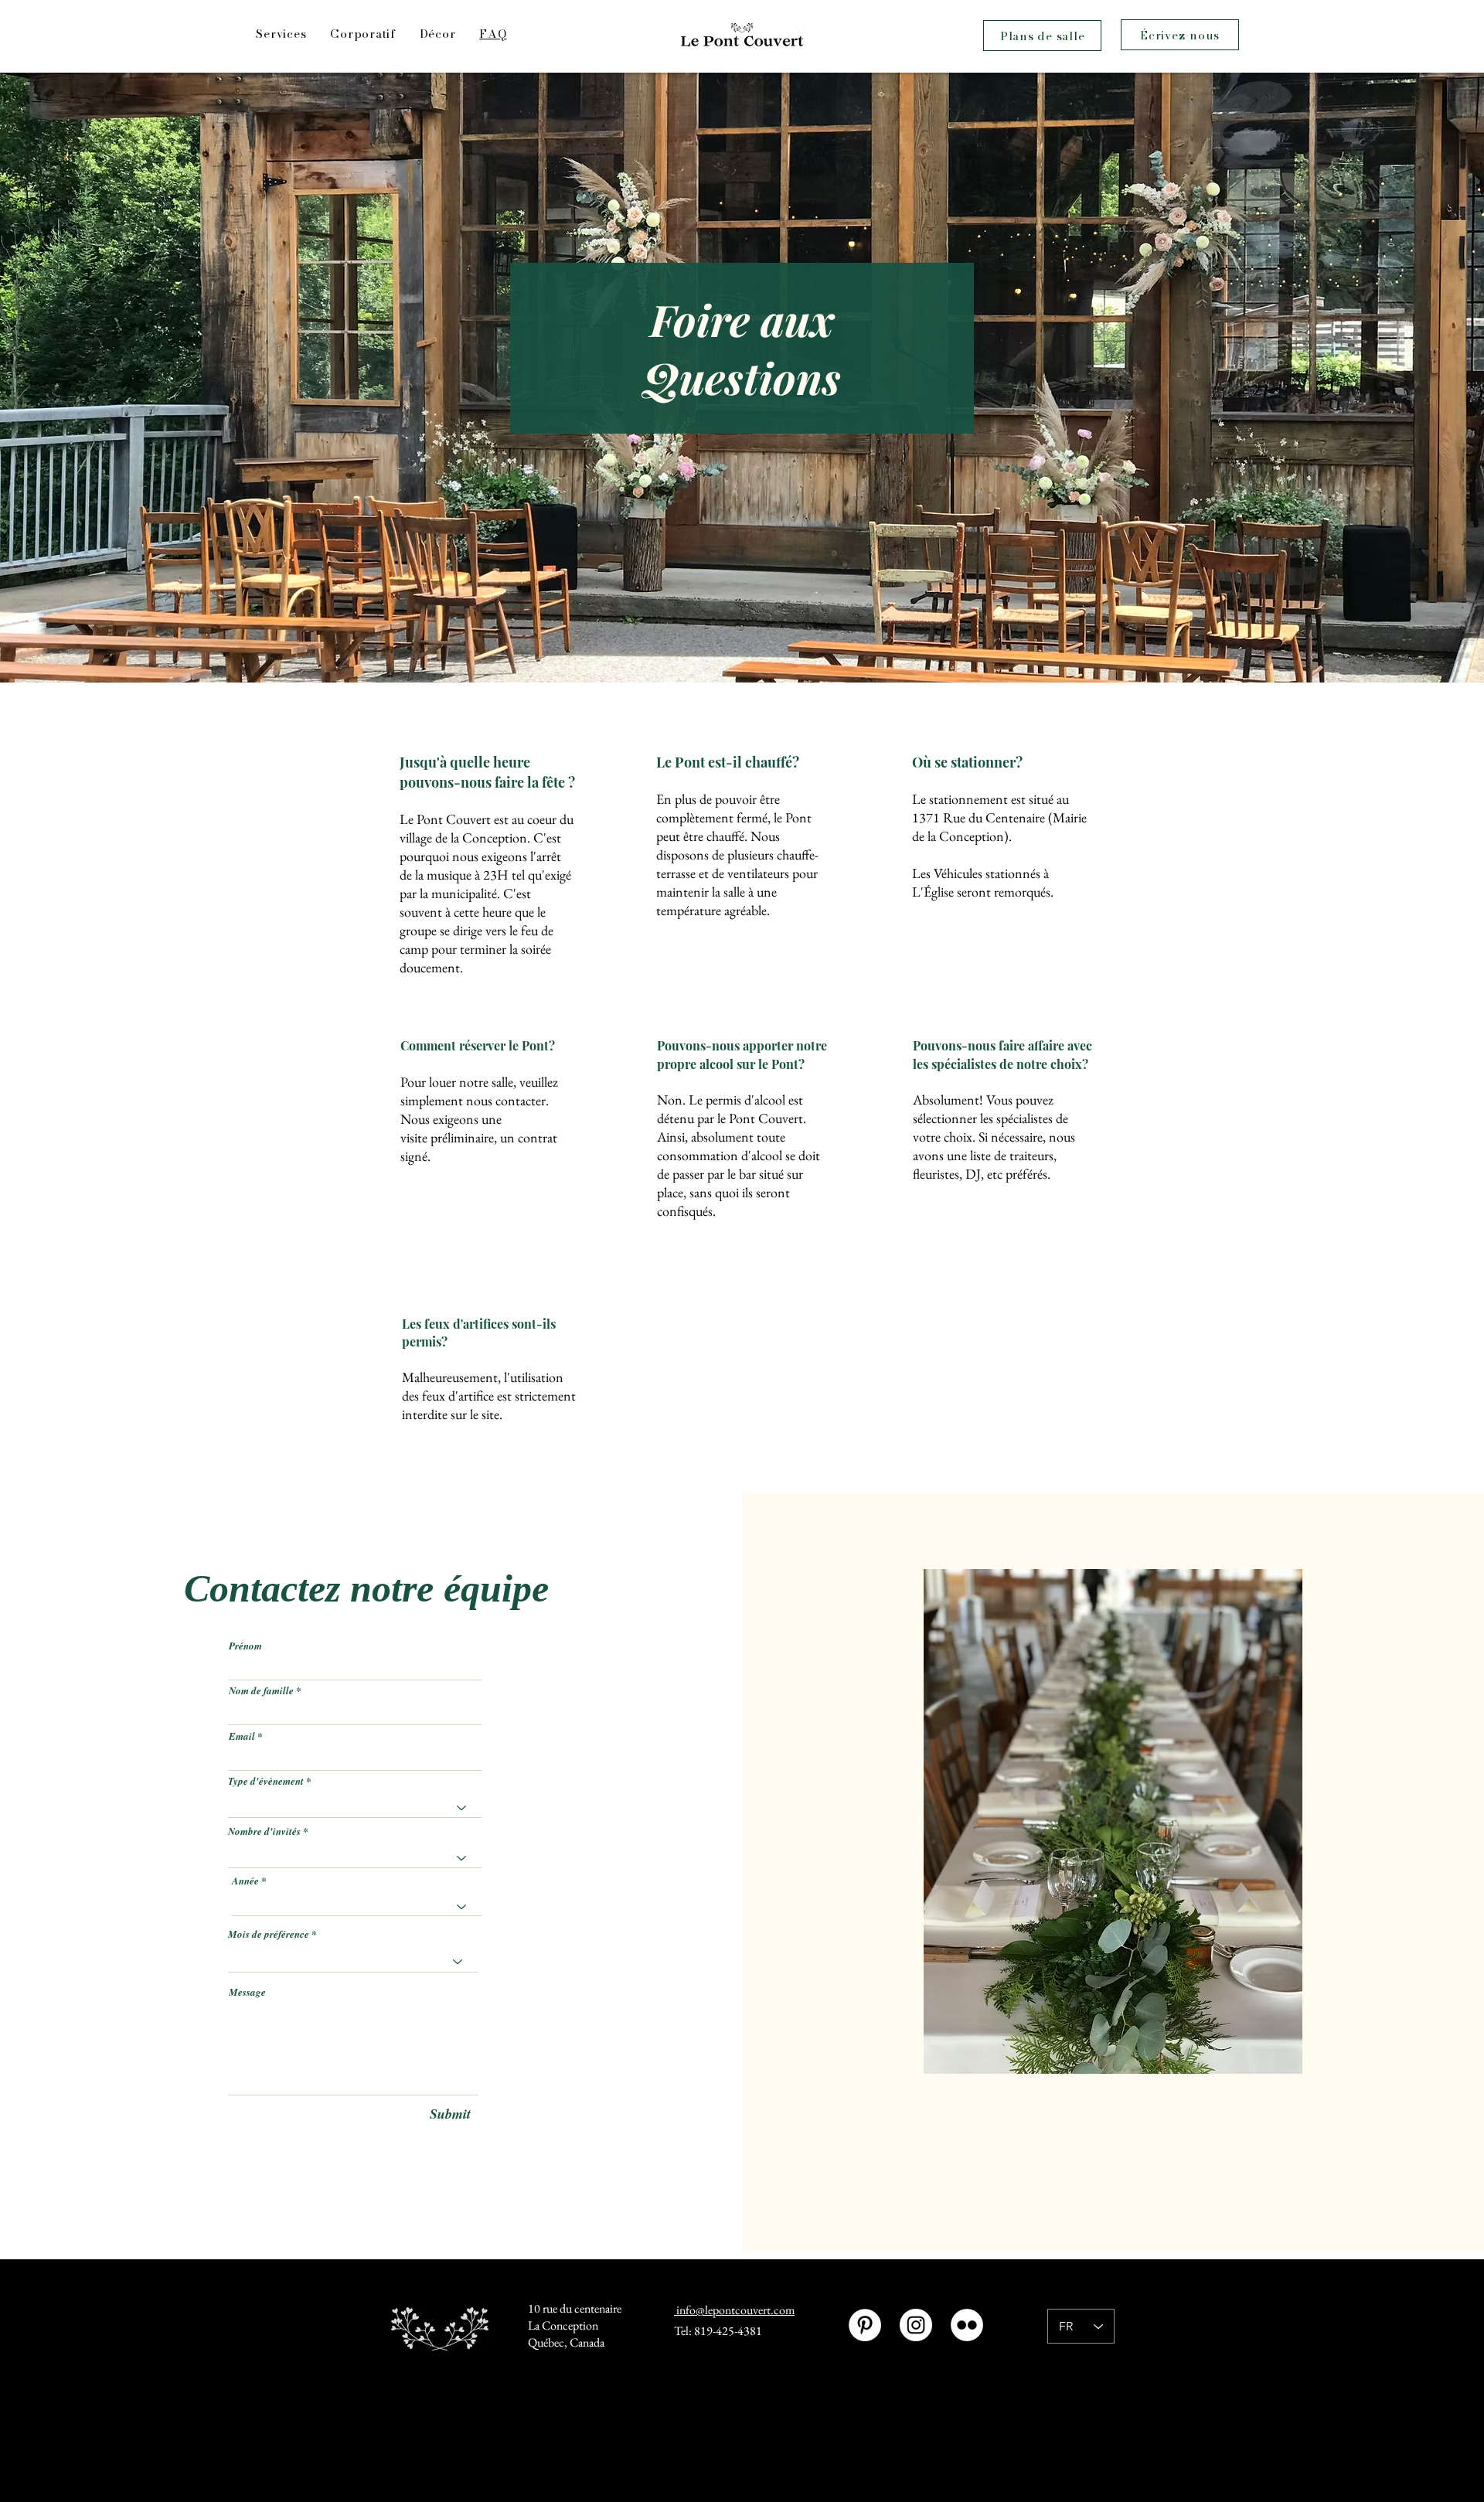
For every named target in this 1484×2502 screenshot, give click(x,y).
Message (247, 1992)
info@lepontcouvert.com (734, 2310)
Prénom (245, 1646)
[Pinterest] (865, 2325)
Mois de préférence (269, 1934)
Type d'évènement (266, 1781)
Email (242, 1736)
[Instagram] (916, 2325)
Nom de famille (261, 1691)
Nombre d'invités (264, 1831)
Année (245, 1881)
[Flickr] (967, 2325)
